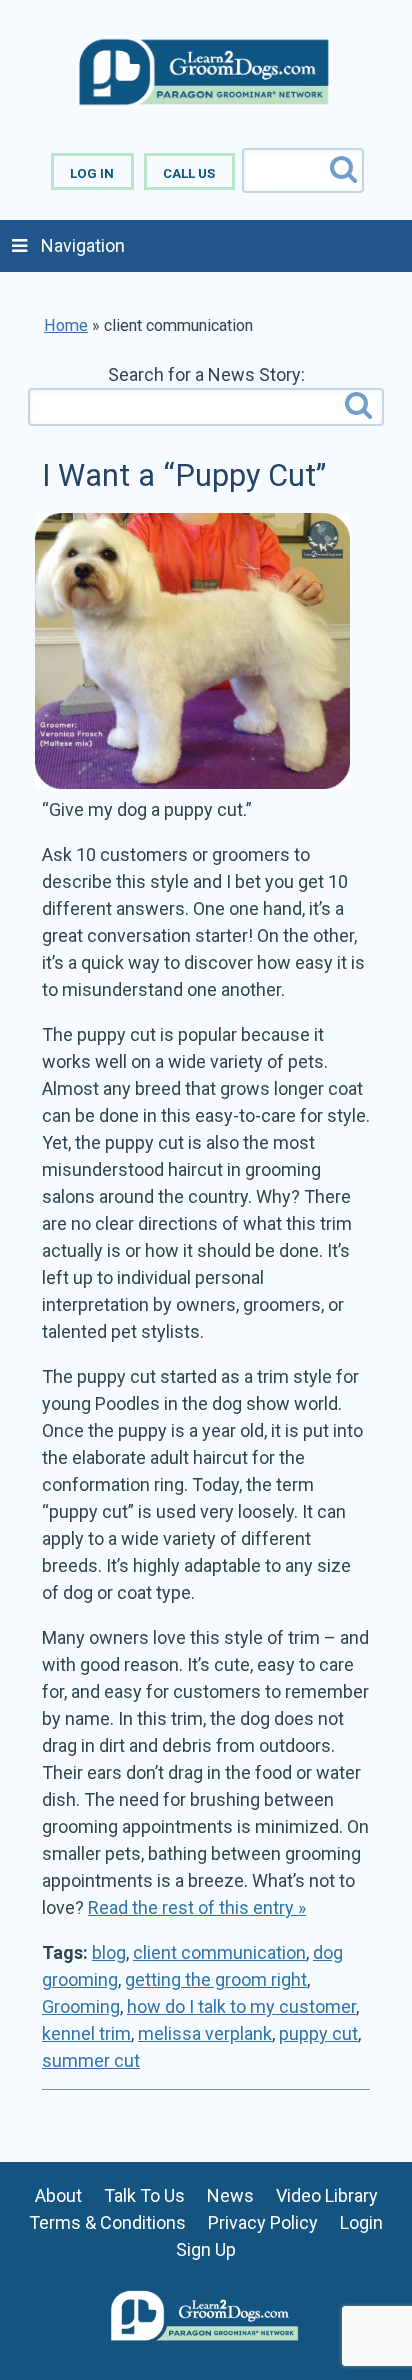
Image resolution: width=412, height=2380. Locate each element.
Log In (92, 173)
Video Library (327, 2195)
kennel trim (86, 2033)
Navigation (83, 245)
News (230, 2195)
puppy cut (318, 2033)
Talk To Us (144, 2195)
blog (109, 1952)
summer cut (91, 2060)
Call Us (189, 173)
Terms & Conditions (107, 2222)
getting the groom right (216, 1979)
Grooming (81, 2006)
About (58, 2195)
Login (361, 2222)
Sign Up (206, 2249)
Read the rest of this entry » (197, 1907)
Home (66, 325)
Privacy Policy (263, 2222)
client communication (219, 1952)
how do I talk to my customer (241, 2006)
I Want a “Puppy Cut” (184, 475)
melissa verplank (205, 2033)
